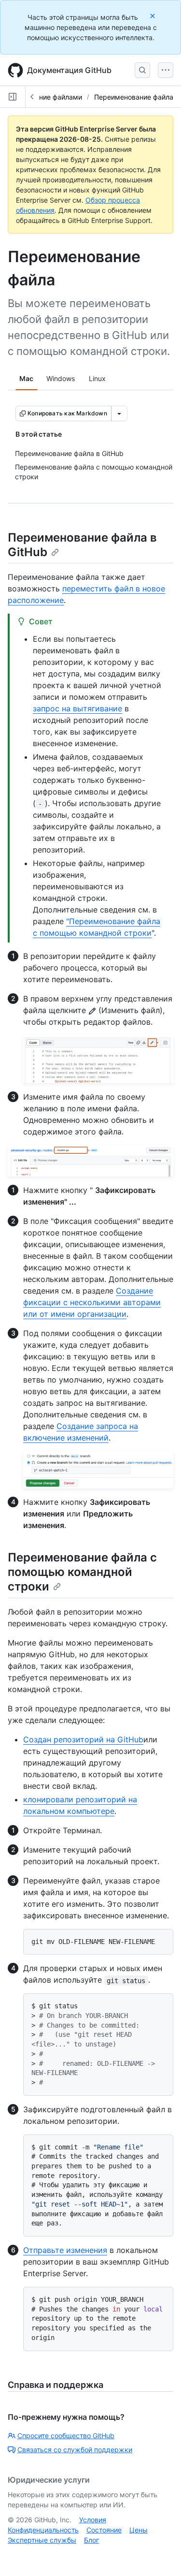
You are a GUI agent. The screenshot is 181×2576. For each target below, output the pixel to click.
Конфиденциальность (43, 2530)
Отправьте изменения (65, 2250)
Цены (139, 2530)
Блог (91, 2540)
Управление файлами (47, 97)
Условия (93, 2520)
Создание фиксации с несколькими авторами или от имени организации (92, 1302)
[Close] (153, 16)
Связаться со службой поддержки (75, 2450)
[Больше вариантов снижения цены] (119, 413)
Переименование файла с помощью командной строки (82, 1572)
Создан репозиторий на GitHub (83, 1739)
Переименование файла (134, 97)
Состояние (104, 2530)
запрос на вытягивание (77, 708)
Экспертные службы (42, 2540)
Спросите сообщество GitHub (66, 2436)
